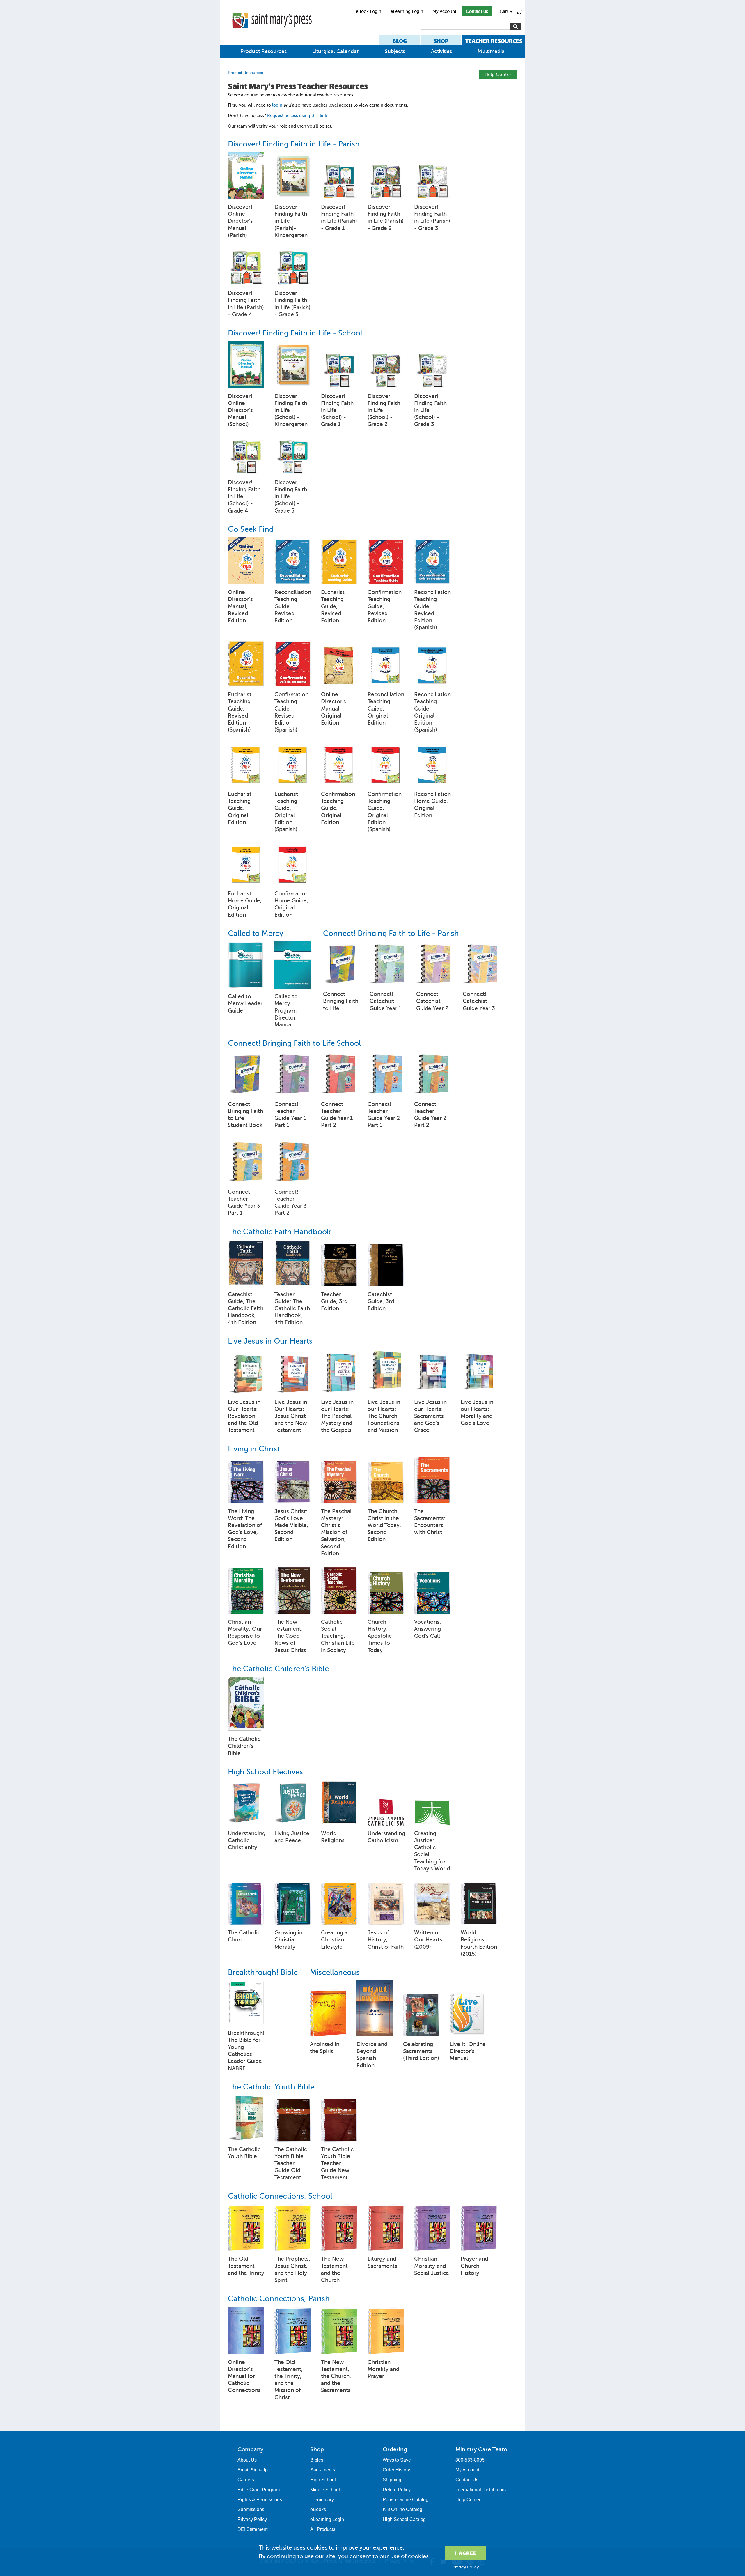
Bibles (317, 2460)
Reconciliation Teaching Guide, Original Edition (386, 709)
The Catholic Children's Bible (278, 1669)
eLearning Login (407, 11)
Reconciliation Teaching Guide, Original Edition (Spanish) (432, 712)
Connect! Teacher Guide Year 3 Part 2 (291, 1202)
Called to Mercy (256, 933)
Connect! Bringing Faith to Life (341, 1001)
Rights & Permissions (260, 2500)
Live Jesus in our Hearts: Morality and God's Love (477, 1413)
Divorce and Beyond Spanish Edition (372, 2055)
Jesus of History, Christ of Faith (386, 1940)
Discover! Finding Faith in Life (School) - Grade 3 (430, 410)
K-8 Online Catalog (402, 2509)
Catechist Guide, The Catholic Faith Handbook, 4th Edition (246, 1308)
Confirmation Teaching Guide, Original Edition (338, 808)
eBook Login (369, 11)
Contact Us (467, 2480)
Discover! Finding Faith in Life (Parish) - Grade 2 (386, 218)
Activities (441, 51)
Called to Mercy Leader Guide (245, 1003)
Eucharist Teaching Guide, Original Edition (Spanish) (286, 812)
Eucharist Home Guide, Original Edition (245, 904)
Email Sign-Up (253, 2470)
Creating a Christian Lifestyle (334, 1940)
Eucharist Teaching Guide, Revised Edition (333, 606)
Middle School (325, 2490)
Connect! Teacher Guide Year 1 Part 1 (290, 1115)
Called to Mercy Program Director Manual (286, 1010)
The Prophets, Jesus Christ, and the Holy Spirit (292, 2269)
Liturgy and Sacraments (382, 2262)
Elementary (322, 2500)
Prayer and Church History (474, 2266)
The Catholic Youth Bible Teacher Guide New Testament (337, 2163)
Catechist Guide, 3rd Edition (381, 1301)
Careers (246, 2480)
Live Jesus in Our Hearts (270, 1341)
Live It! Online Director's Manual (468, 2051)
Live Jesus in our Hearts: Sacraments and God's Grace (430, 1416)
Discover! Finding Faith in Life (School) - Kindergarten (291, 410)
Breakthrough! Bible (263, 1972)
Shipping (392, 2480)
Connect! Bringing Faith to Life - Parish (391, 933)
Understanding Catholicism (386, 1837)
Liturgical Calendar (336, 51)
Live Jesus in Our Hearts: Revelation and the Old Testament (244, 1416)
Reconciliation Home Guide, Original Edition (432, 805)
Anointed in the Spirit (325, 2048)
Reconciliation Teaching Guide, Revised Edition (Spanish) (432, 610)
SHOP (441, 41)
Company (250, 2449)
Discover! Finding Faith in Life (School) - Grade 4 (244, 497)
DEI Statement (252, 2529)
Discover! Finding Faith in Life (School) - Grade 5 (291, 497)
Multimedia (491, 51)
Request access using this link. (298, 116)
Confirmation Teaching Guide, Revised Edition (385, 606)
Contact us (477, 11)
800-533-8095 (470, 2460)
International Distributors (481, 2490)
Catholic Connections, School (280, 2196)
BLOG (400, 41)
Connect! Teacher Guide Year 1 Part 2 (337, 1115)
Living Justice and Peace (292, 1837)
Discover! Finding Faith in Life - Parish (294, 144)
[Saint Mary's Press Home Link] (272, 33)
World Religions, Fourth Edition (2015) (479, 1943)
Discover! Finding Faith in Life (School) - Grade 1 (337, 410)
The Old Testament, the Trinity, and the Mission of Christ (289, 2380)
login (277, 105)
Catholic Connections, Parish (279, 2299)
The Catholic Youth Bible (271, 2087)
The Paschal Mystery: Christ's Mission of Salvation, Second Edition (336, 1532)
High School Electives (265, 1772)
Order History (396, 2470)
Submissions (251, 2509)
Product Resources (264, 51)
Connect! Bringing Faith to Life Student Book (245, 1115)
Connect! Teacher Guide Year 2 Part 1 (384, 1115)
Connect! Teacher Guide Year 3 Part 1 (244, 1202)
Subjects (395, 51)
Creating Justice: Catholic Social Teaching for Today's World (432, 1851)
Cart (506, 11)
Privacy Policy (252, 2519)
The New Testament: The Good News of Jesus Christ (290, 1636)
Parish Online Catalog (406, 2500)
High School (323, 2480)
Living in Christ (254, 1449)
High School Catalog (404, 2519)
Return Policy (397, 2490)
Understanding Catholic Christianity (246, 1840)
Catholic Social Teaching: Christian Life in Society (338, 1636)
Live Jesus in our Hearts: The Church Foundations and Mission (384, 1416)
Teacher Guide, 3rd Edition (334, 1301)
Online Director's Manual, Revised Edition (240, 606)
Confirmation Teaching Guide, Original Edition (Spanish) (385, 812)
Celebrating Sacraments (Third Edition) (421, 2051)
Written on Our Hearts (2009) (428, 1940)
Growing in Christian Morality (288, 1940)
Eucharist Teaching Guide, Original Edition (240, 808)
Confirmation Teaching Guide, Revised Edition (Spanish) (291, 712)
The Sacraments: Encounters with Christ (430, 1522)
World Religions (333, 1837)
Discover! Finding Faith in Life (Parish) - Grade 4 (246, 304)
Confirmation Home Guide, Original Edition (291, 904)
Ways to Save (397, 2460)
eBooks (318, 2509)
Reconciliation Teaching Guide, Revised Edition (293, 606)
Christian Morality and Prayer (383, 2369)
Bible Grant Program (259, 2490)
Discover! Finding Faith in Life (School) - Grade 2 (384, 410)
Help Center (498, 74)
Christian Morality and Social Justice (432, 2266)
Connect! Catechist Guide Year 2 (432, 1001)
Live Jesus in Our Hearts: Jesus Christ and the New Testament (291, 1416)
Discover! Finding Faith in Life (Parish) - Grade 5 (292, 304)
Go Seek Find (251, 529)
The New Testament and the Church (334, 2269)
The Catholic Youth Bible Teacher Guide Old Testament (291, 2163)
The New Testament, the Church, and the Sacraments (336, 2376)
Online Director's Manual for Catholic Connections (244, 2376)
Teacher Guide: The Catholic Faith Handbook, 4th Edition (292, 1308)
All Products (323, 2529)
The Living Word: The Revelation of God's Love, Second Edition (245, 1529)
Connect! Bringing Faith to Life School (294, 1043)
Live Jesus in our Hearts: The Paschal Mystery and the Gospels (337, 1416)
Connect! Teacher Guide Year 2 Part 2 (430, 1115)
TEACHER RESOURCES (494, 41)
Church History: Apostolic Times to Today (380, 1636)
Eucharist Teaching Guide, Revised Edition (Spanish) (240, 712)
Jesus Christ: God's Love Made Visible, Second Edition (291, 1525)
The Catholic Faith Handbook (279, 1232)
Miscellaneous (335, 1972)
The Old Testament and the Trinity (246, 2266)
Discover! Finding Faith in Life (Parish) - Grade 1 (339, 218)
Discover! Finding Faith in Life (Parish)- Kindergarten (291, 221)
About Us (247, 2460)
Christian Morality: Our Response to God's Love (245, 1632)
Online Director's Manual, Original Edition (334, 709)
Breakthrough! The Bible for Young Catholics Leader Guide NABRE (246, 2051)
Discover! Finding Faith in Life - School (295, 333)
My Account (444, 11)
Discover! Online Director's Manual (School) (240, 410)
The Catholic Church (244, 1936)
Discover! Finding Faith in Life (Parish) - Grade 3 (432, 218)
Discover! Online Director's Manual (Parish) (240, 221)
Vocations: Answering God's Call (428, 1629)
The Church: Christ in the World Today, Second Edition (384, 1525)
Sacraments (323, 2470)
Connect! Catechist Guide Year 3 (479, 1001)
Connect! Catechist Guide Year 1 (385, 1001)
